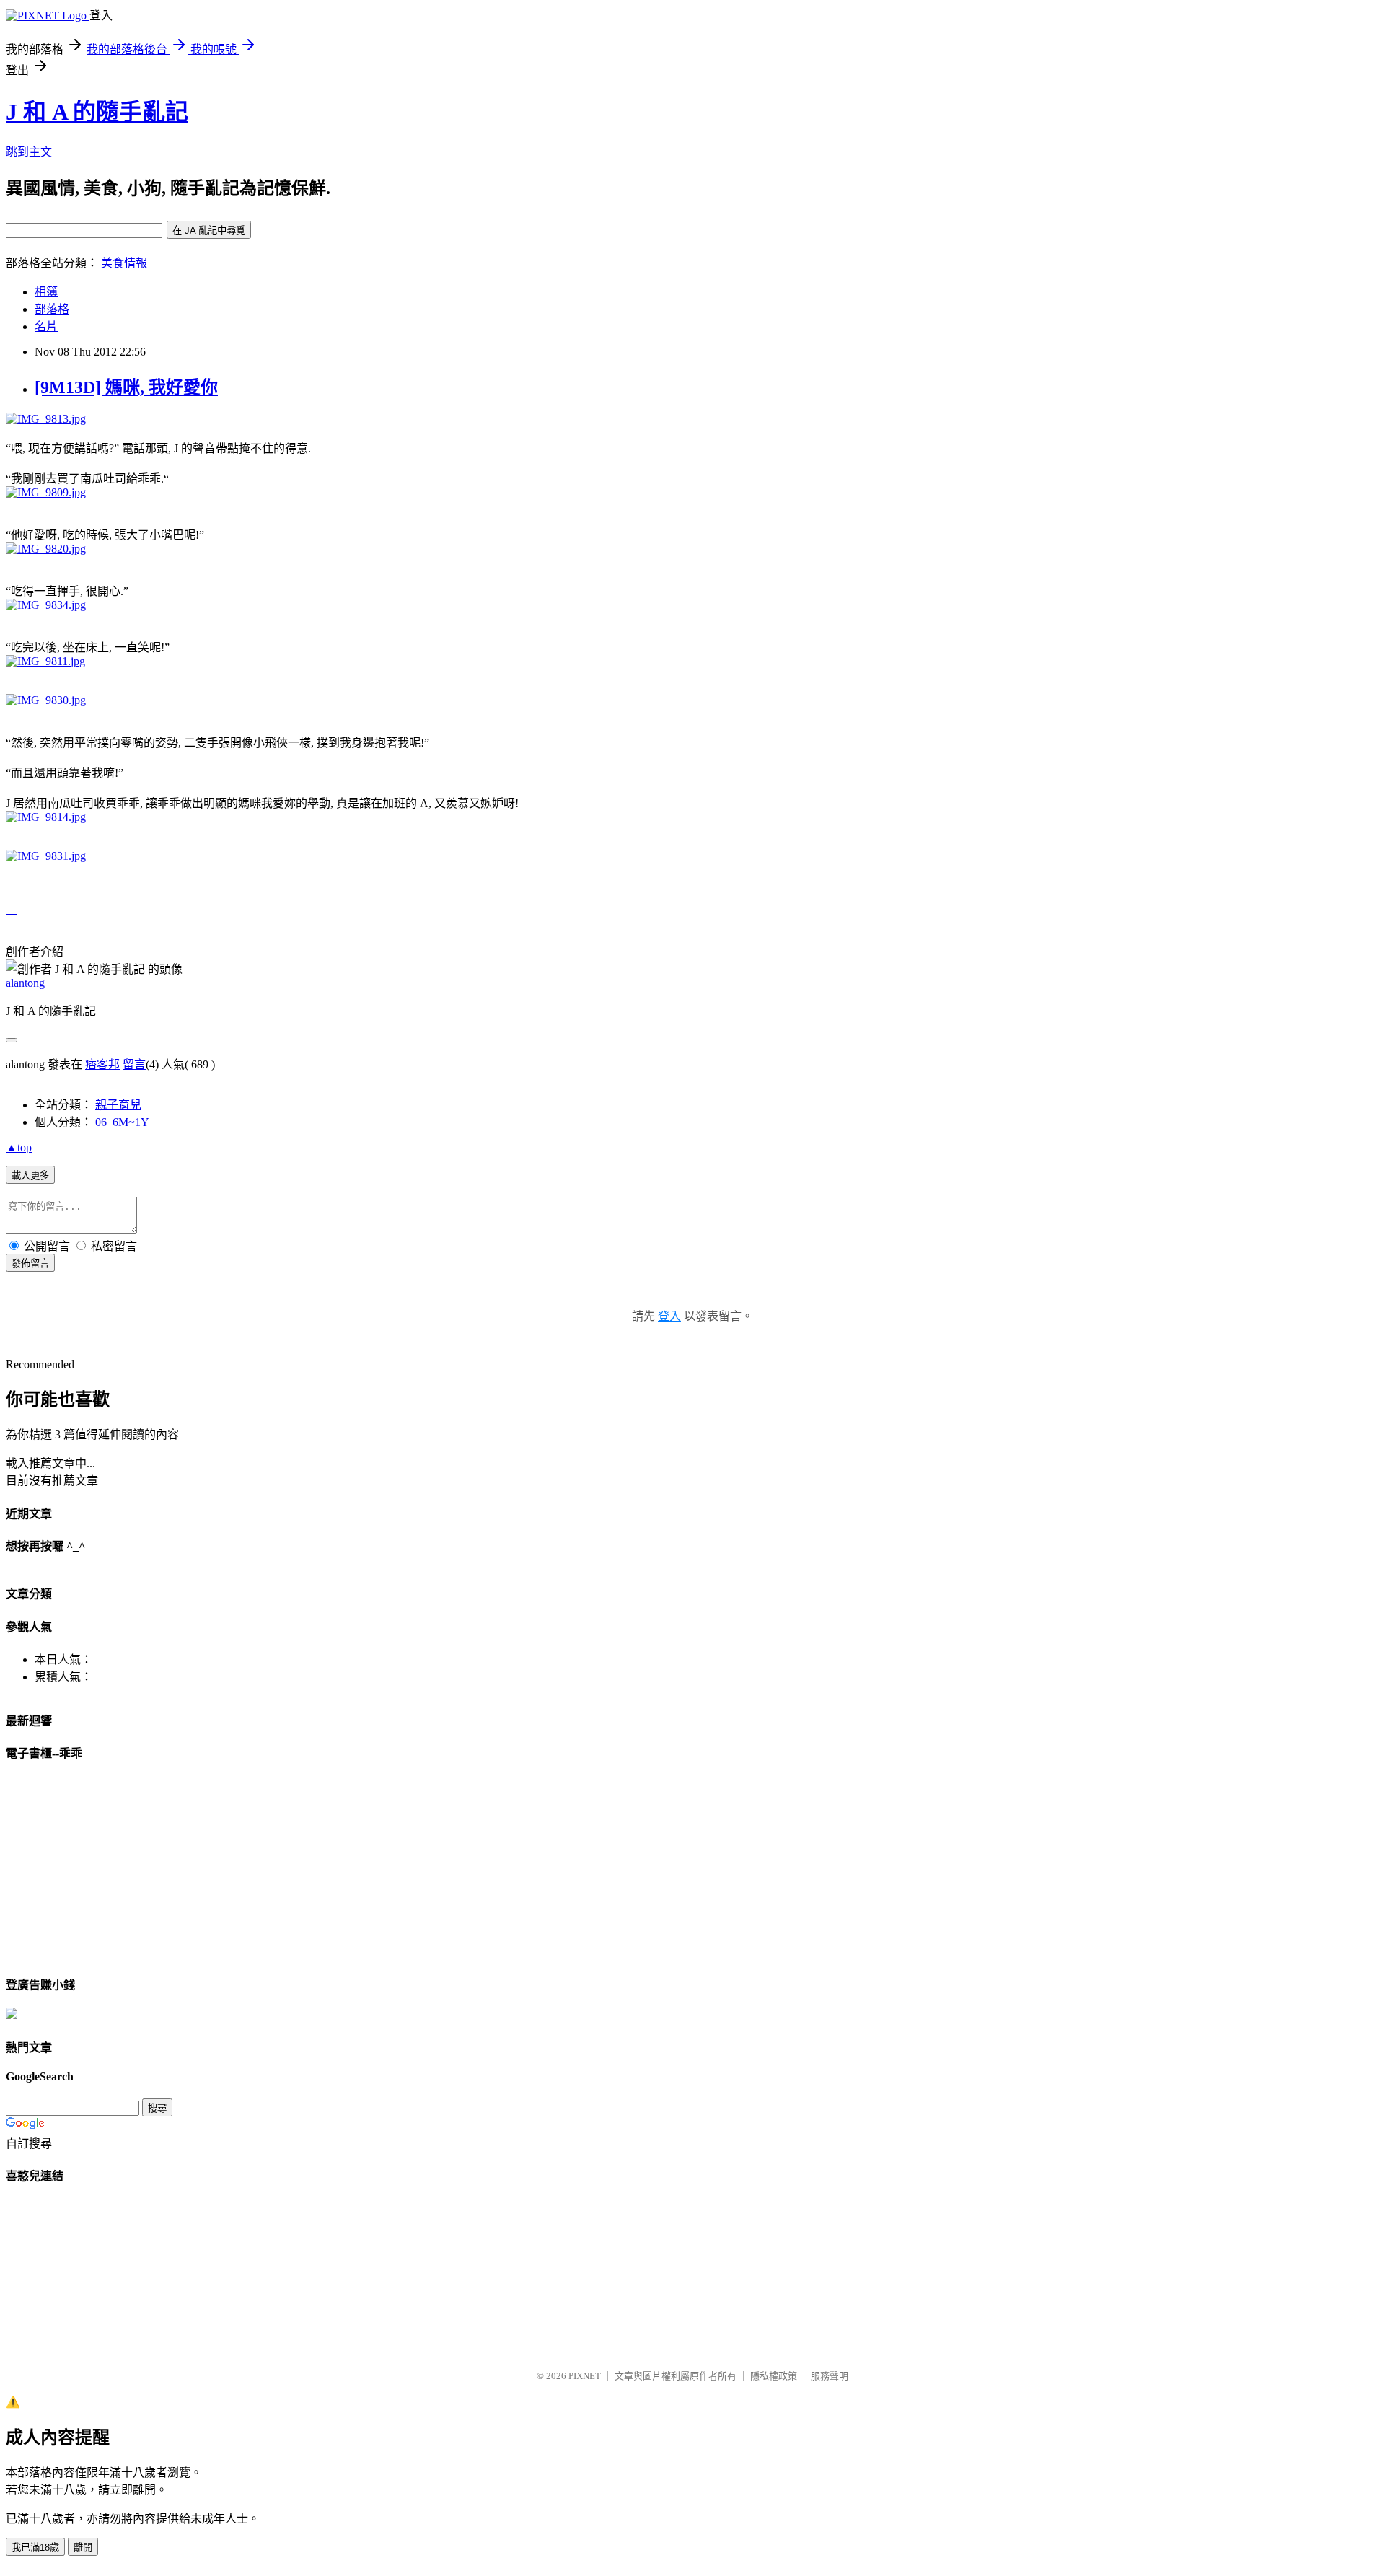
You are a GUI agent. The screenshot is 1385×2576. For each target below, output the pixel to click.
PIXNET (585, 2376)
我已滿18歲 (35, 2548)
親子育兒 (118, 1105)
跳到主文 (29, 152)
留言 (134, 1064)
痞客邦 (102, 1064)
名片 (46, 326)
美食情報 (124, 263)
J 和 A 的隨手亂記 (97, 112)
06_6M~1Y (122, 1122)
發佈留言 (30, 1263)
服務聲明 (830, 2376)
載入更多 (30, 1175)
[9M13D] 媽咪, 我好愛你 (126, 387)
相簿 (46, 292)
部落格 (52, 309)
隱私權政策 (774, 2376)
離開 (83, 2548)
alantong (25, 983)
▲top (19, 1147)
